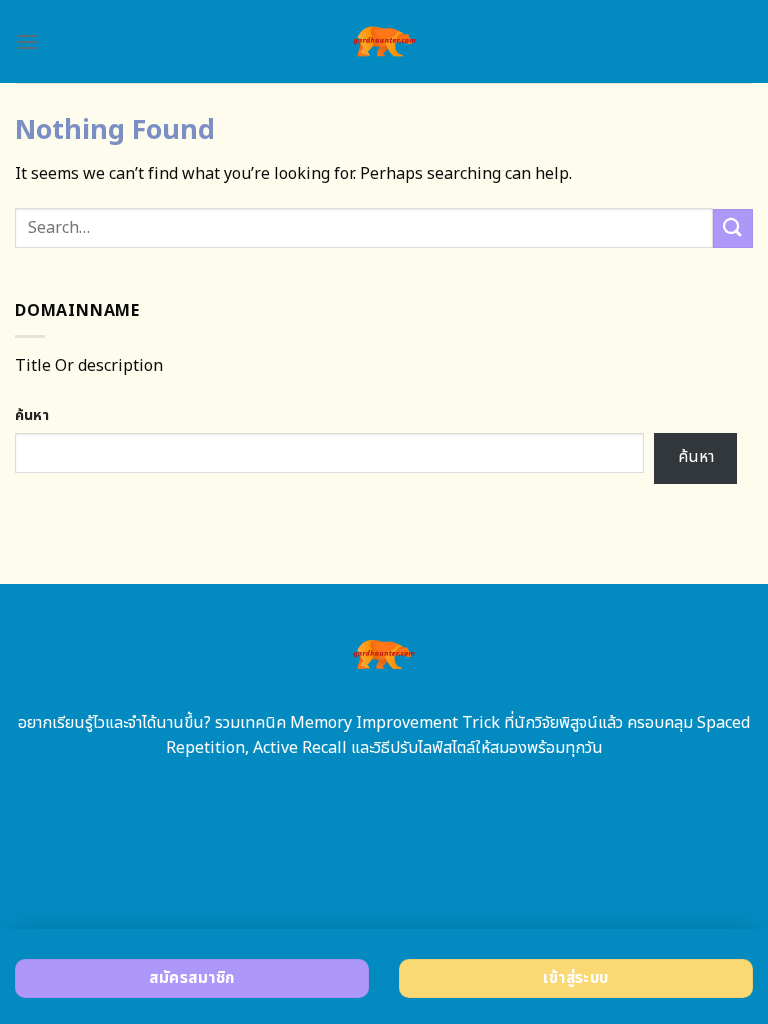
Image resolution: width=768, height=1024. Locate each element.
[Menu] (27, 41)
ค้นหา (32, 415)
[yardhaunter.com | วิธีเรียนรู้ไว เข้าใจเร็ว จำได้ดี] (384, 41)
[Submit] (733, 228)
